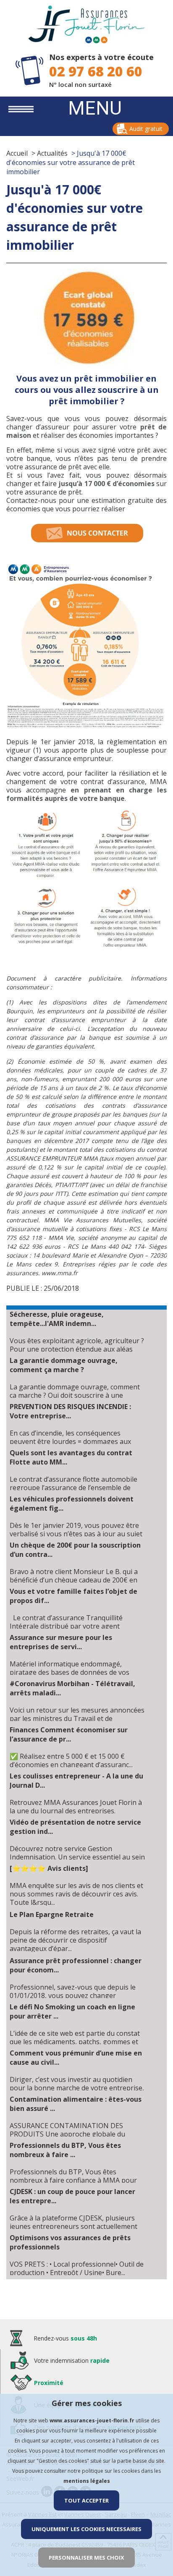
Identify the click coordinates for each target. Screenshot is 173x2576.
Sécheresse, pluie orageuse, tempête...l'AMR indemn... (57, 1319)
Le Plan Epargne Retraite (52, 1914)
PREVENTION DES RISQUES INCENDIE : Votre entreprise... (70, 1411)
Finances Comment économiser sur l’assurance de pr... (69, 1734)
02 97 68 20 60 (96, 71)
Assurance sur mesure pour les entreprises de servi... (61, 1642)
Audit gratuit (146, 129)
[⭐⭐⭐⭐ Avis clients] (49, 1868)
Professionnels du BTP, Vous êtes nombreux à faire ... (65, 2150)
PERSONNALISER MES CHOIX (86, 2558)
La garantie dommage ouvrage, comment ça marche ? (64, 1365)
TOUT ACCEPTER (86, 2500)
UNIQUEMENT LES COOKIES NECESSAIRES (86, 2529)
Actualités (52, 153)
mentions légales (87, 2481)
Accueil (17, 153)
